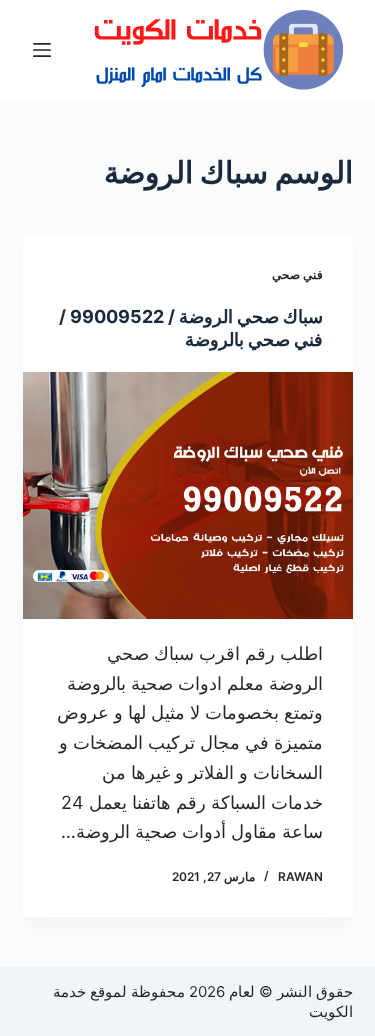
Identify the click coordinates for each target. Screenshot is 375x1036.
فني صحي (297, 274)
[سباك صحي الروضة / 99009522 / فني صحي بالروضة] (188, 496)
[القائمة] (42, 50)
